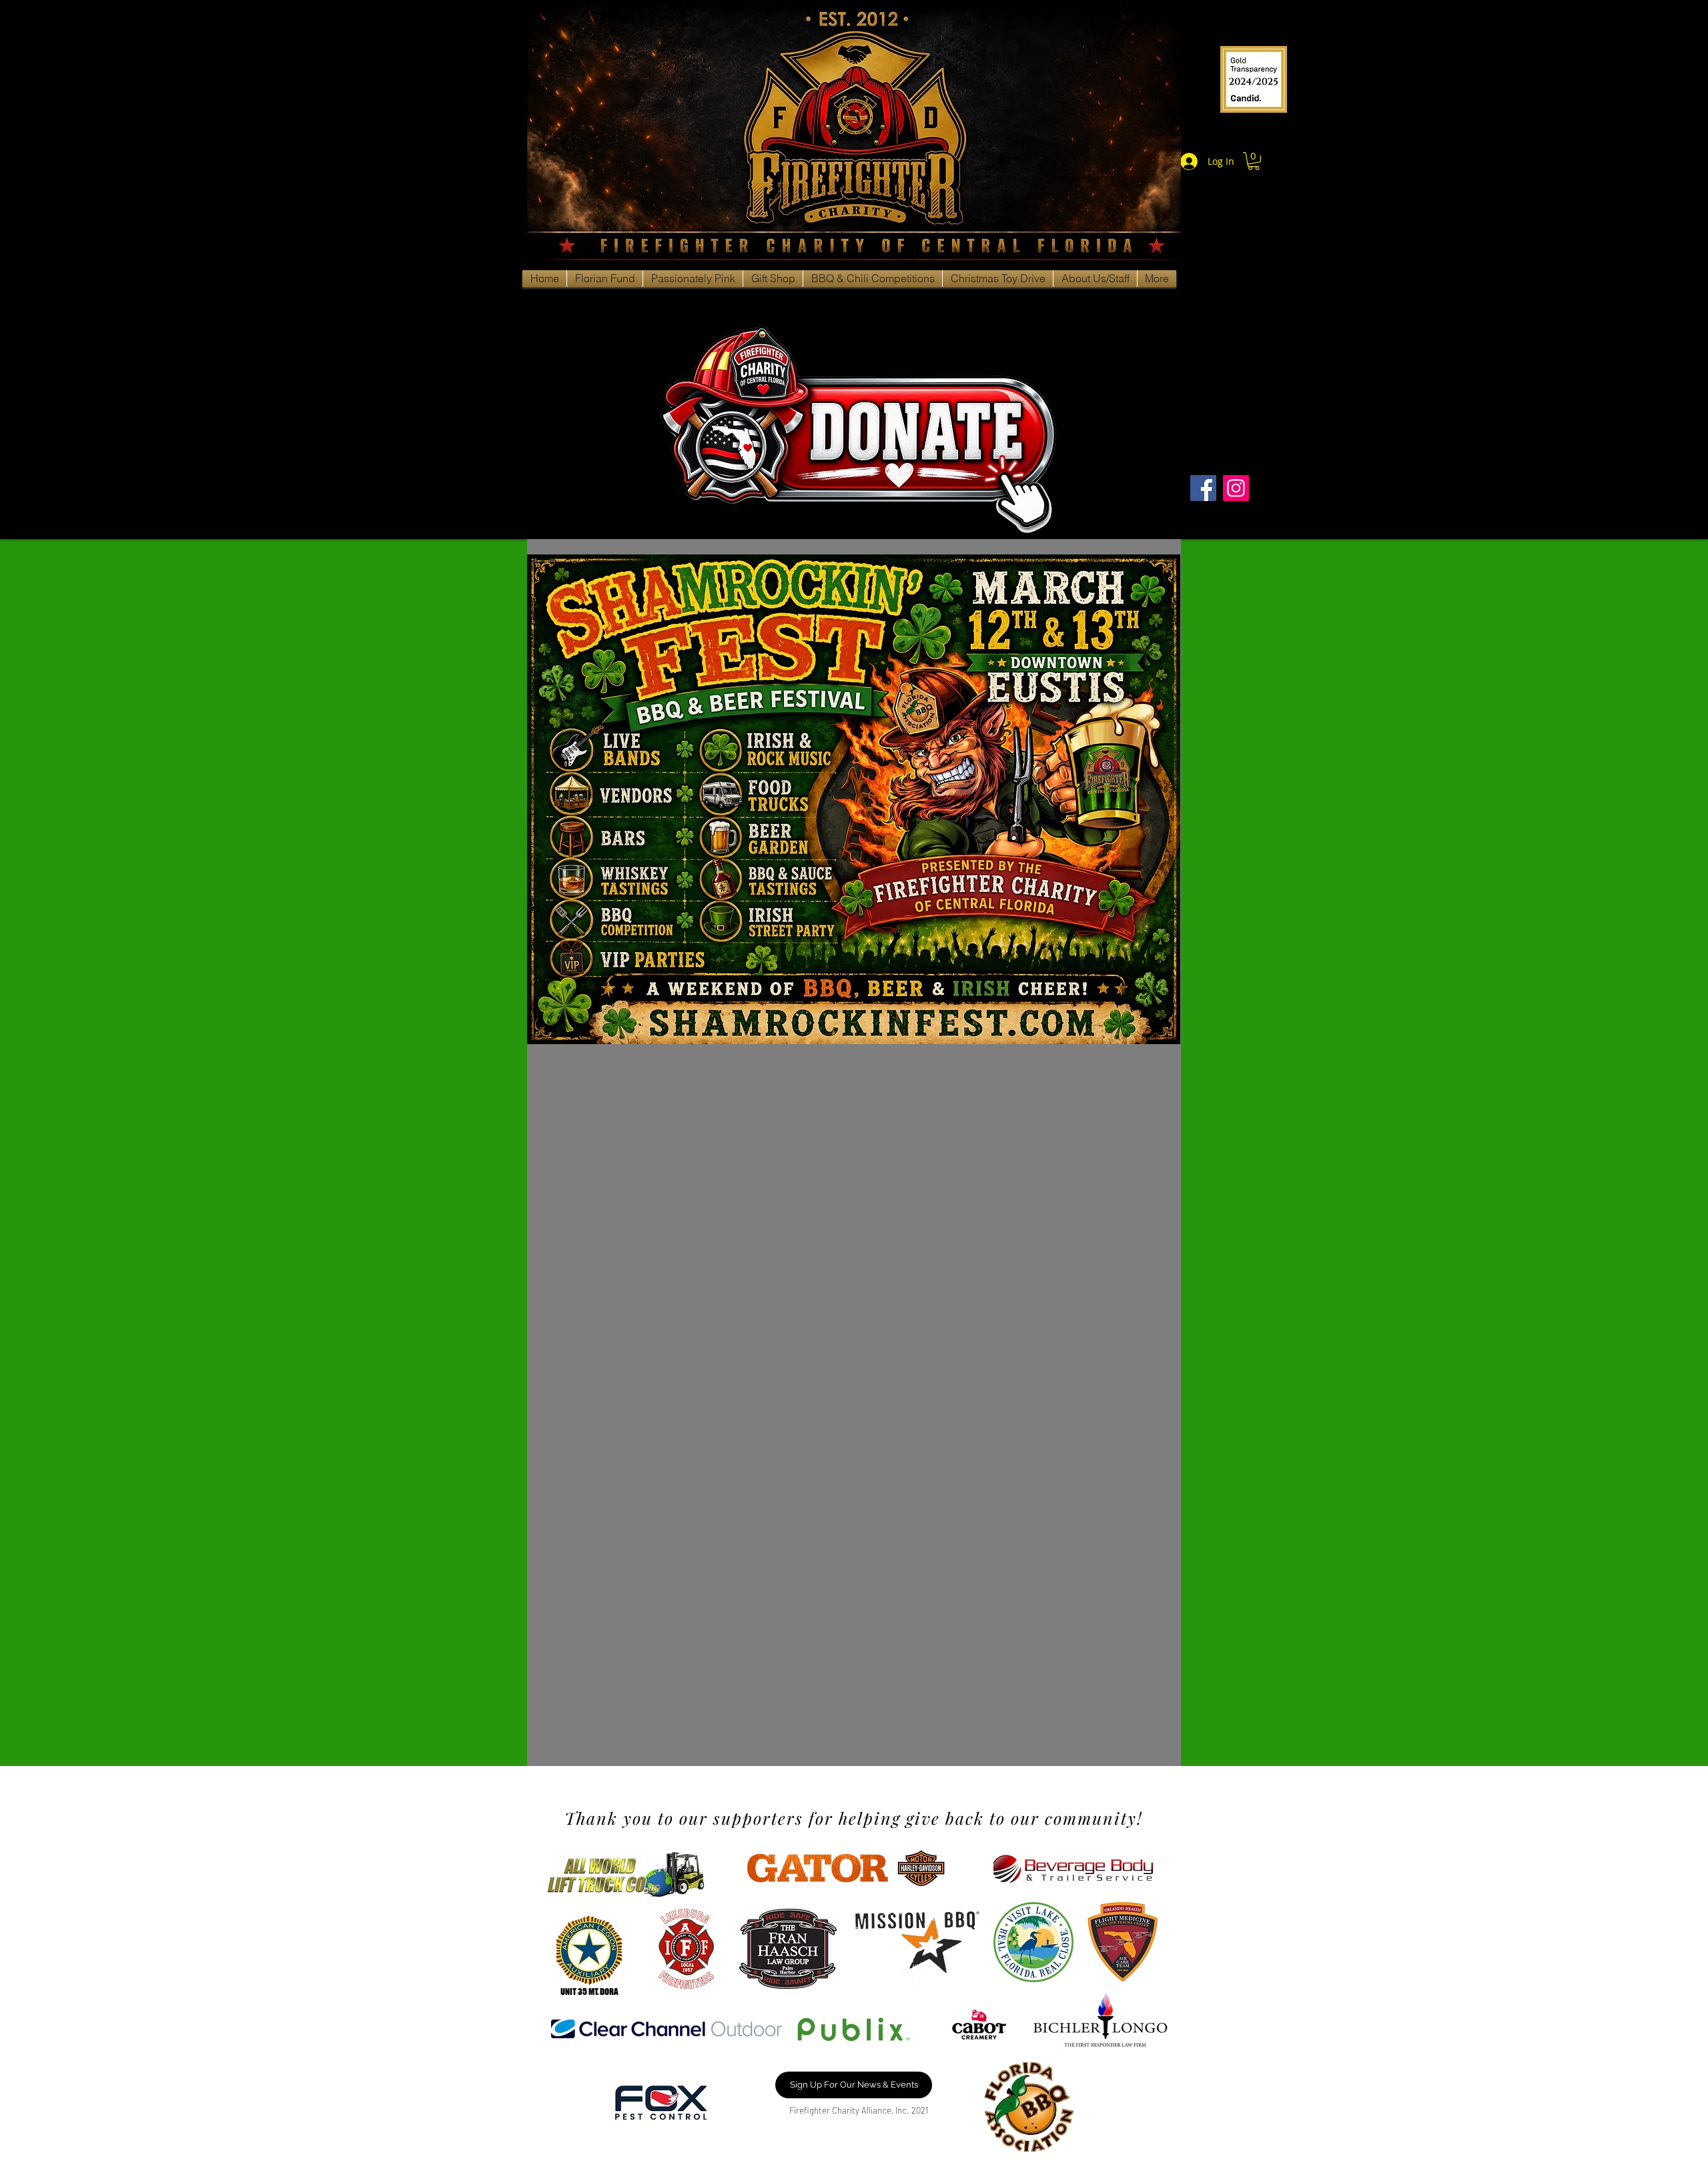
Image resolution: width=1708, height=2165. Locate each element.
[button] (1254, 161)
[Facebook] (1203, 488)
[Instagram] (1236, 488)
